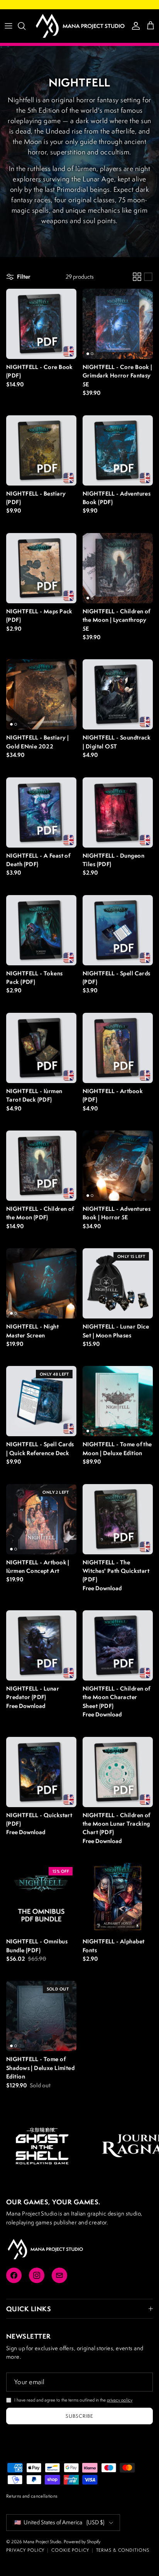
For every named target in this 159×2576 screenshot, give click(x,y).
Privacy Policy (25, 2550)
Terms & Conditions (123, 2550)
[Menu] (8, 26)
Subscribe (79, 2416)
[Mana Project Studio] (79, 26)
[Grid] (137, 277)
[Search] (25, 26)
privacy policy (120, 2400)
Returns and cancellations (32, 2496)
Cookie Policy (70, 2550)
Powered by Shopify (82, 2541)
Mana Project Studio (42, 2541)
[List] (148, 277)
